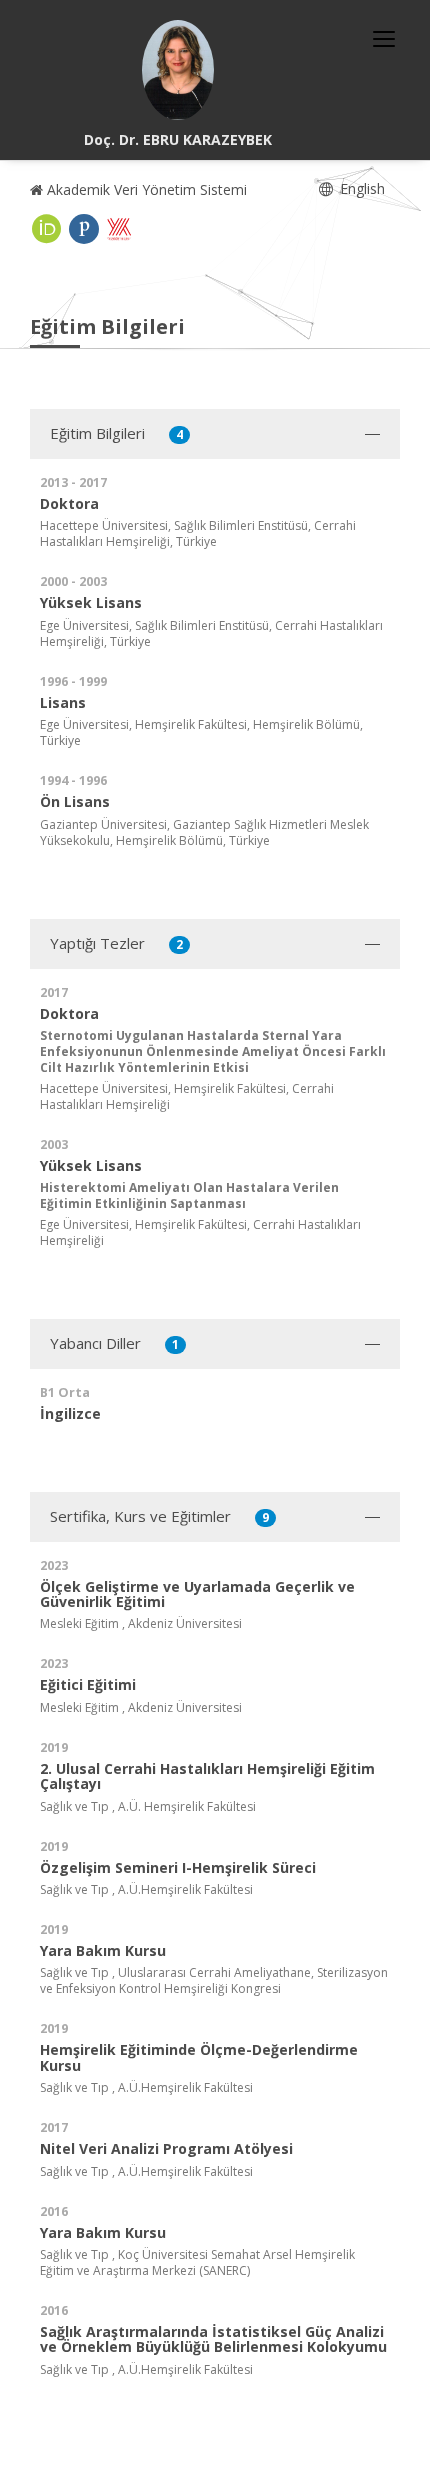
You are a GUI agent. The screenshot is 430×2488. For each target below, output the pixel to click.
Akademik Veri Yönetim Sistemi (145, 189)
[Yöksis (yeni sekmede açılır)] (119, 229)
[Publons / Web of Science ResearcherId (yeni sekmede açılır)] (84, 229)
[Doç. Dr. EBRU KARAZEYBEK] (178, 70)
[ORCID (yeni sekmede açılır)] (47, 229)
